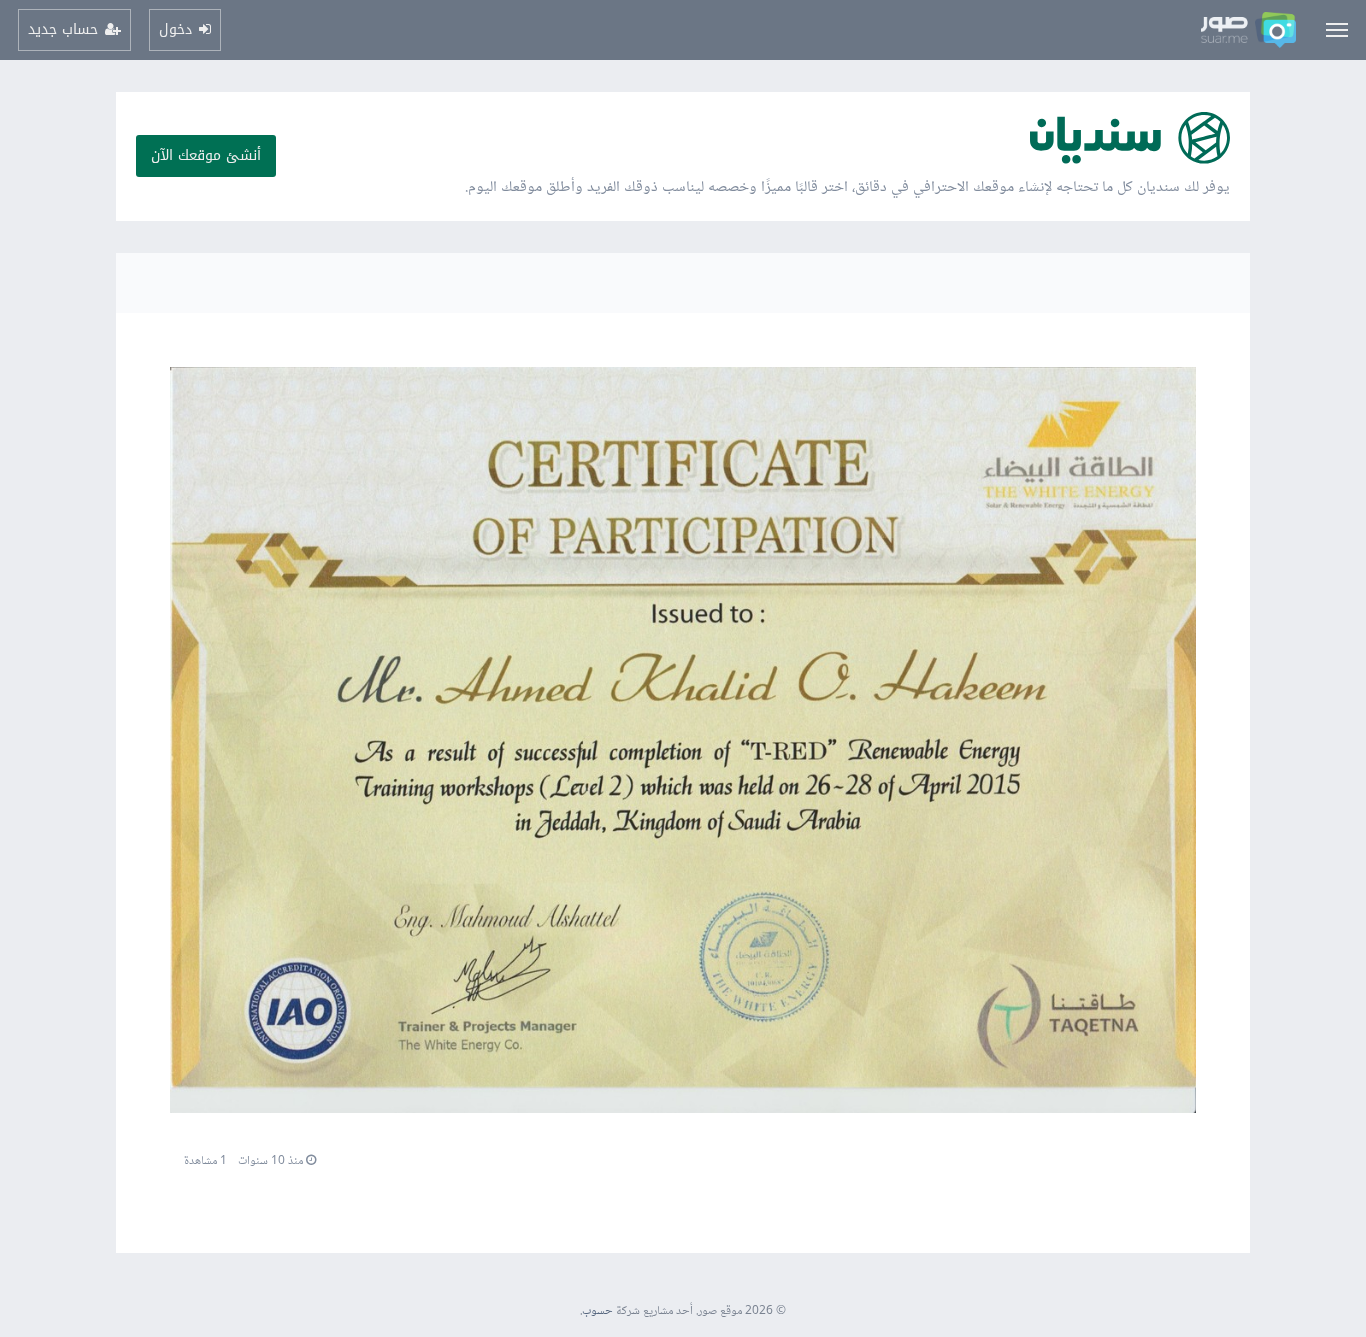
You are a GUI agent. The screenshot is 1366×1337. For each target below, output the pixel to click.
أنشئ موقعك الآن (206, 155)
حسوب (597, 1311)
